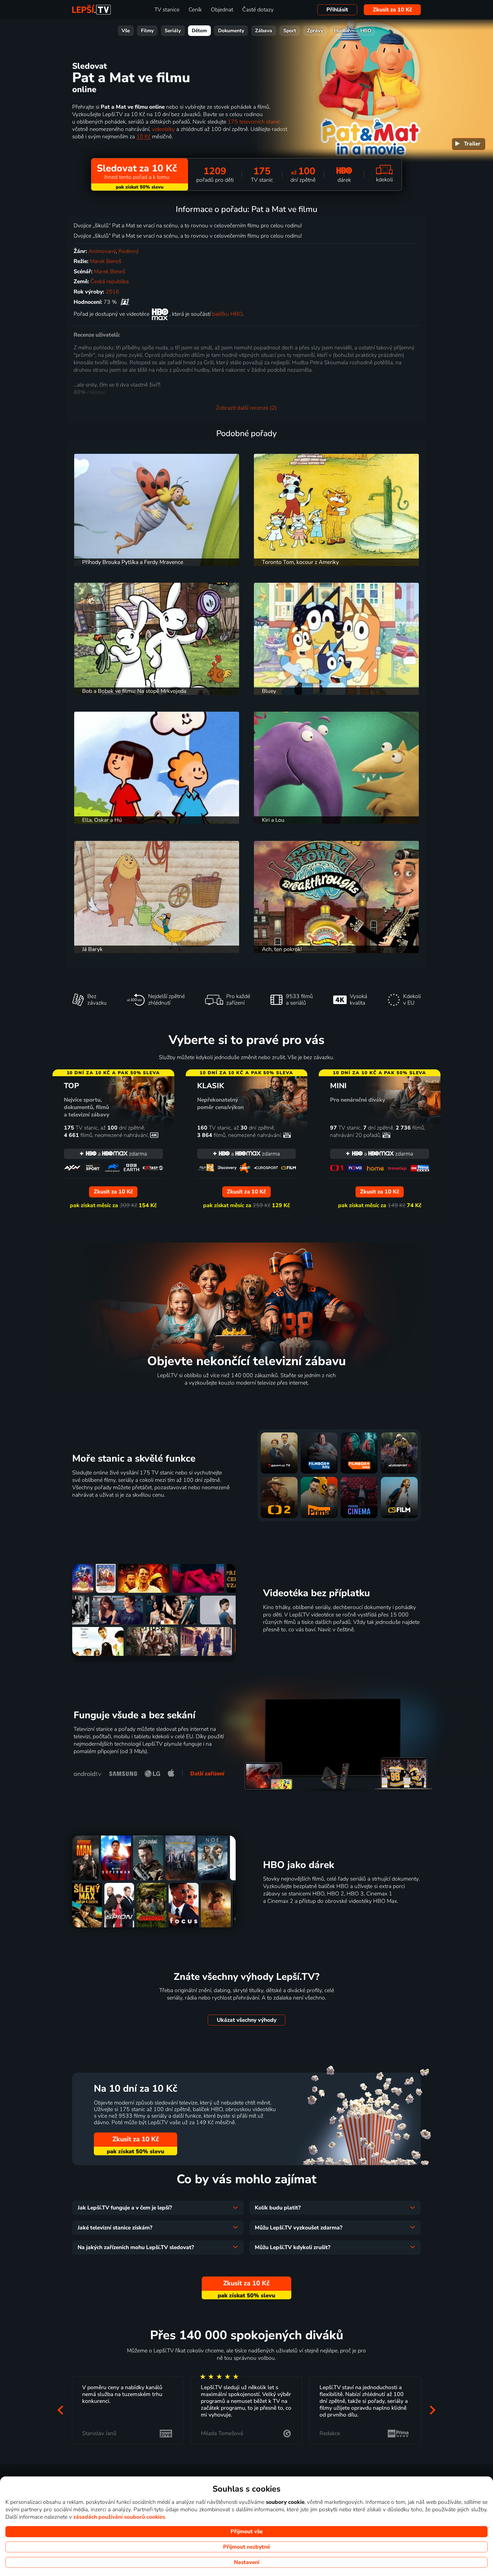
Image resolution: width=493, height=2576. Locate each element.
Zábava (264, 31)
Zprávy (315, 31)
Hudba (342, 31)
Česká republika (110, 282)
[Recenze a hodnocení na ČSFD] (125, 302)
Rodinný (129, 251)
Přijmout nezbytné (246, 2547)
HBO (366, 31)
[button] (60, 2410)
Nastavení (247, 2562)
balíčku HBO (227, 314)
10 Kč (144, 137)
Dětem (199, 31)
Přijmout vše (246, 2532)
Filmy (147, 31)
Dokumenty (231, 31)
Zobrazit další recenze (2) (246, 408)
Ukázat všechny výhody (247, 2020)
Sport (290, 31)
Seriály (173, 31)
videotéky (163, 129)
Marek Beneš (106, 261)
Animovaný (102, 251)
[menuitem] (469, 144)
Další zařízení (207, 1774)
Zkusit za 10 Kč (392, 10)
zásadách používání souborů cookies (119, 2517)
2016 (112, 292)
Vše (126, 31)
